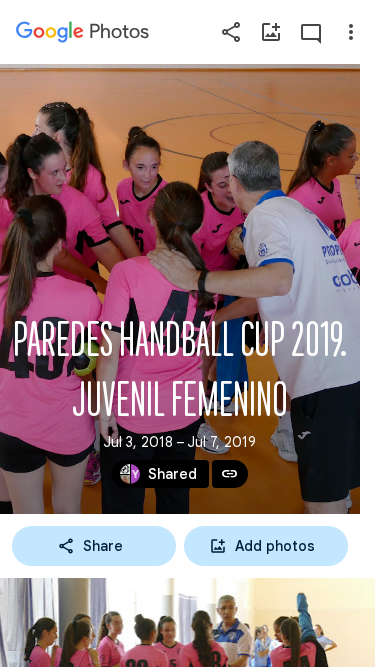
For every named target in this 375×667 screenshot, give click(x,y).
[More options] (351, 32)
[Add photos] (271, 32)
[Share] (231, 32)
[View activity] (311, 32)
